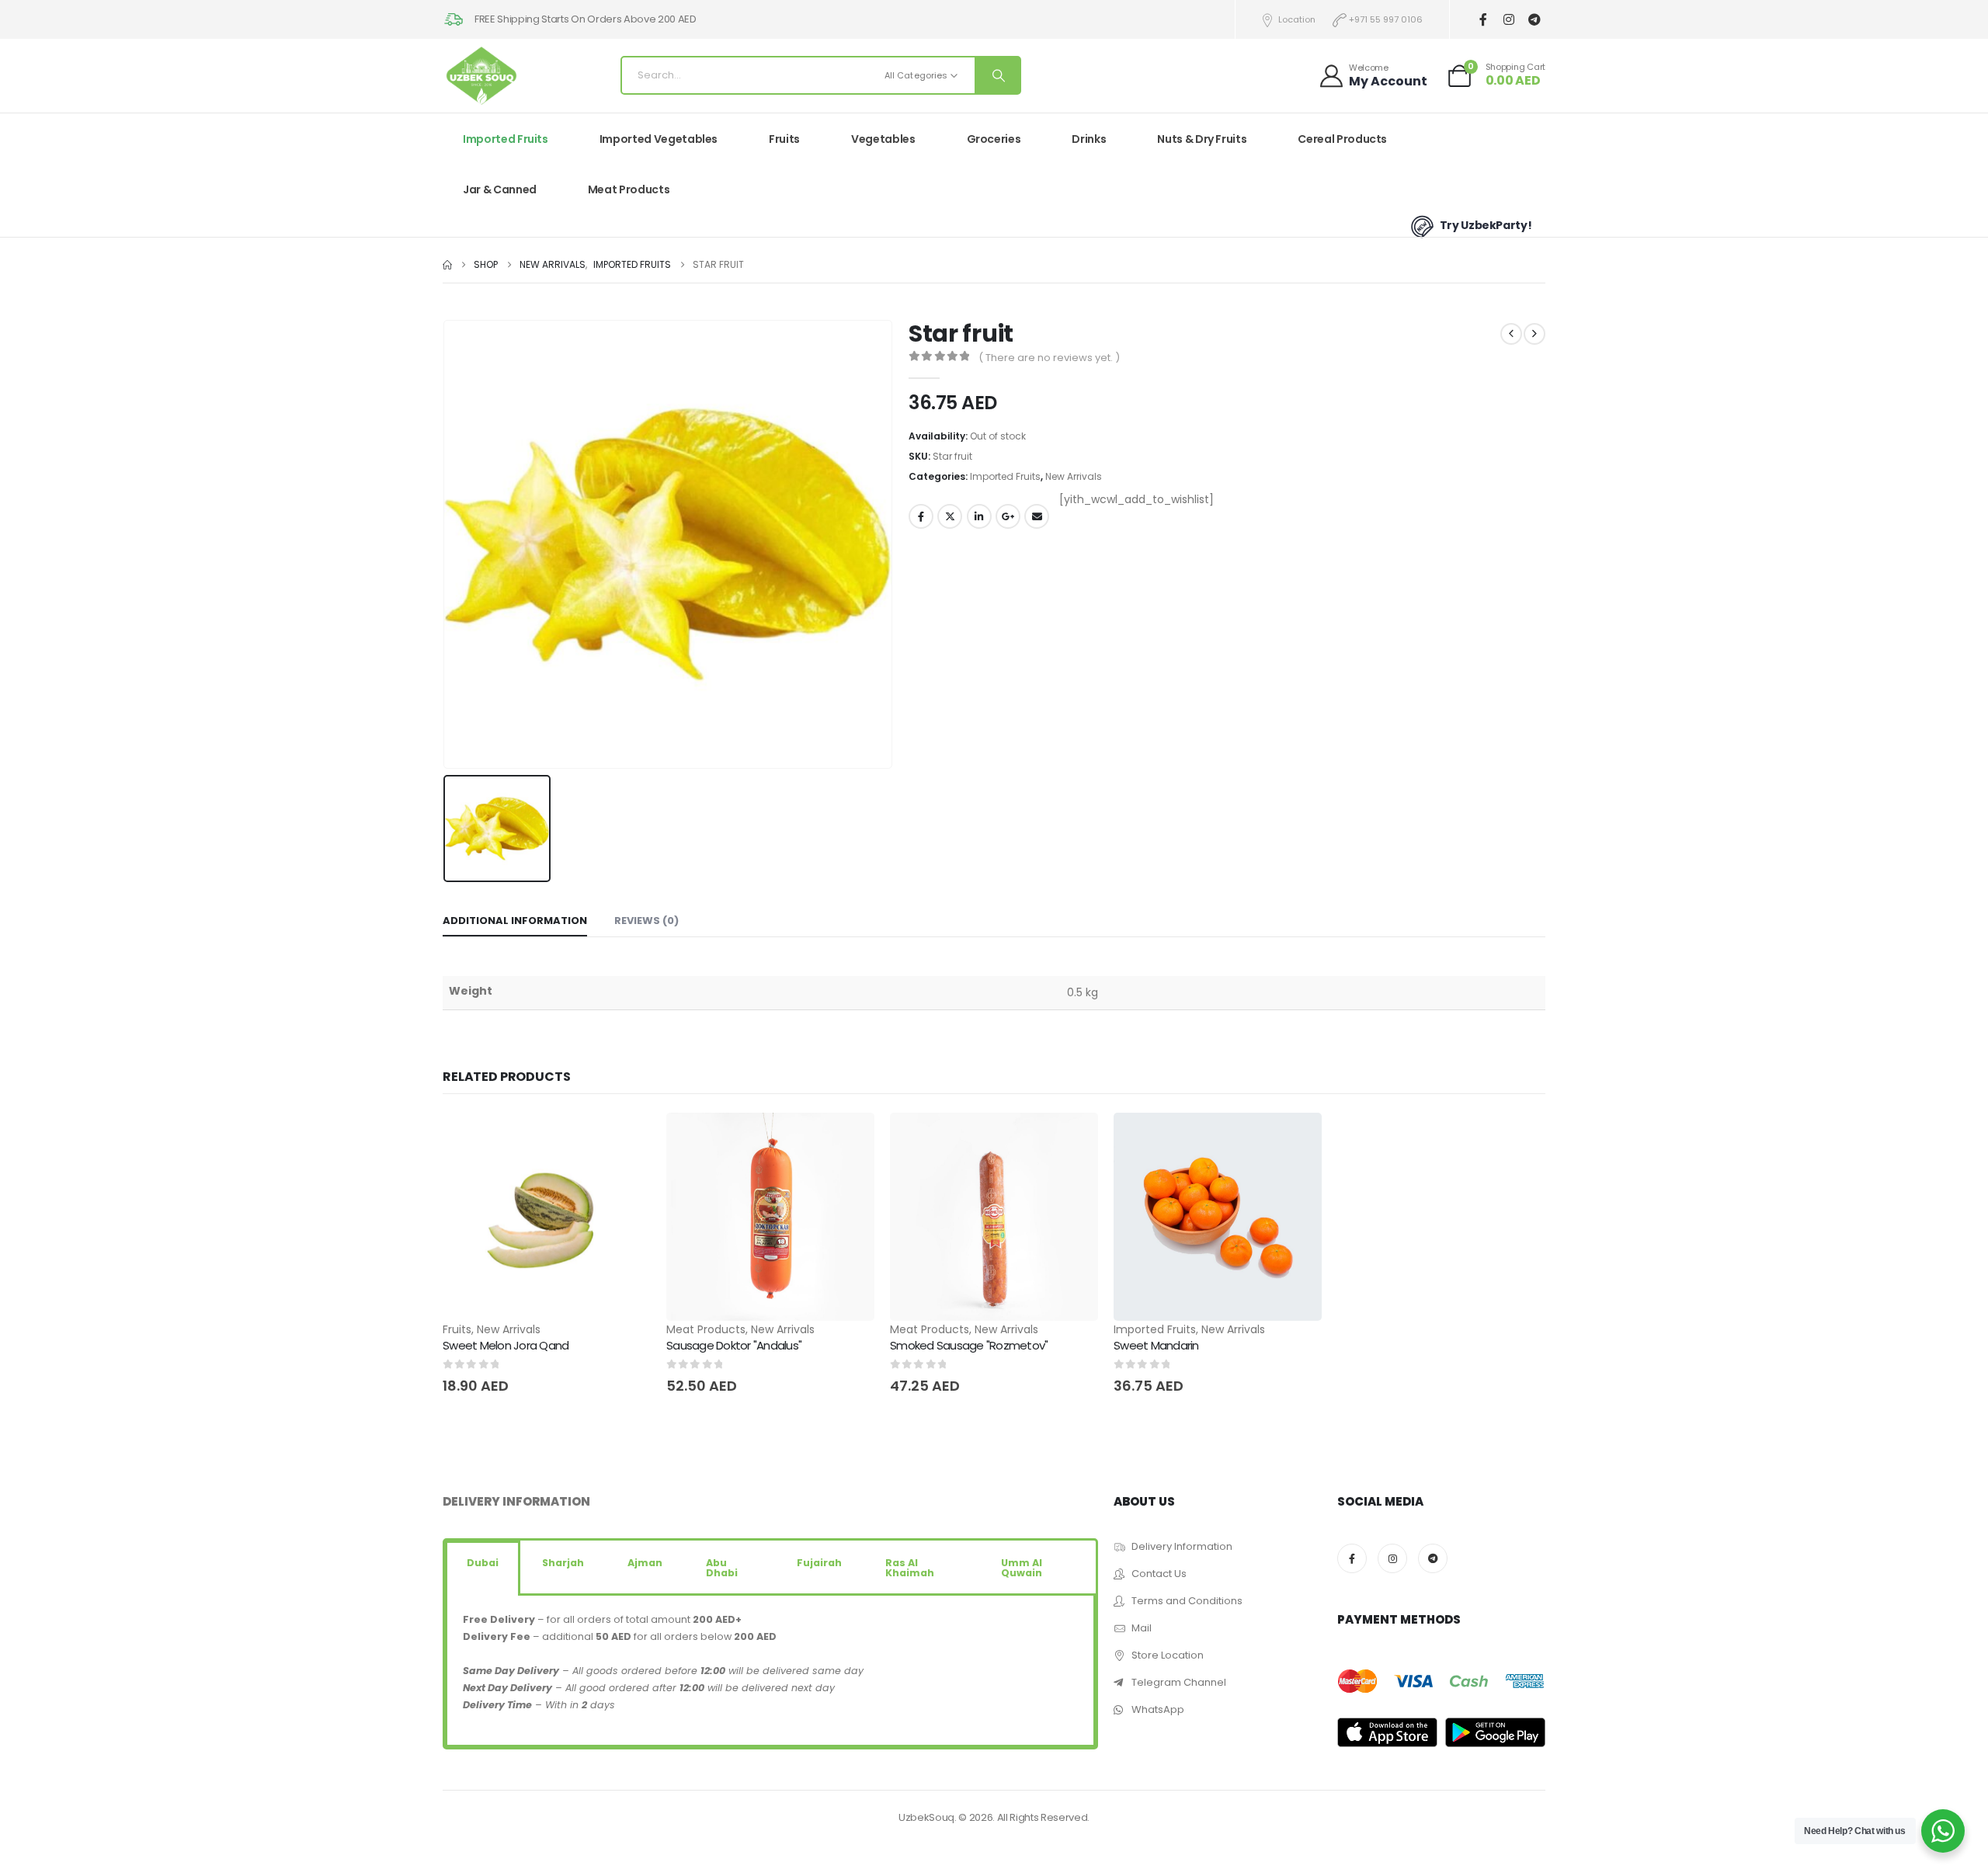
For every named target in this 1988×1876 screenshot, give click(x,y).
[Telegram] (1534, 20)
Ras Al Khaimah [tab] (910, 1568)
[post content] (547, 1217)
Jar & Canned (500, 189)
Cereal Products (1342, 139)
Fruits (784, 139)
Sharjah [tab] (563, 1563)
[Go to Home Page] (447, 265)
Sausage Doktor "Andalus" (734, 1345)
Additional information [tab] (515, 921)
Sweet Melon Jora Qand (506, 1345)
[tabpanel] (770, 1671)
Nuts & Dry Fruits (1202, 139)
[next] (1534, 334)
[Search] (997, 75)
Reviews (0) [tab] (646, 921)
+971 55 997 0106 (1386, 19)
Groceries (994, 139)
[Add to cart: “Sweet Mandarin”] (1296, 1138)
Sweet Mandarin (1156, 1345)
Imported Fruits (506, 139)
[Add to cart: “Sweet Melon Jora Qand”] (625, 1138)
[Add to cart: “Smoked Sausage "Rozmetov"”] (1072, 1138)
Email (1037, 516)
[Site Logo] (481, 76)
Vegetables (883, 139)
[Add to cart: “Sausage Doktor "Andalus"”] (849, 1138)
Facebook (921, 516)
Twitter (950, 516)
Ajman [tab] (645, 1563)
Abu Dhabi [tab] (722, 1568)
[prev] (1511, 334)
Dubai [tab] (483, 1563)
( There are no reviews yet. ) (1049, 358)
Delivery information (516, 1501)
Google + (1008, 516)
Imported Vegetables (659, 139)
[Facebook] (1483, 20)
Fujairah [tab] (819, 1563)
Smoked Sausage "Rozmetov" (969, 1345)
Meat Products (629, 189)
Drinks (1089, 139)
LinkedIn (979, 516)
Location (1297, 19)
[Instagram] (1508, 20)
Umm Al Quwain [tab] (1022, 1568)
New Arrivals (1074, 476)
